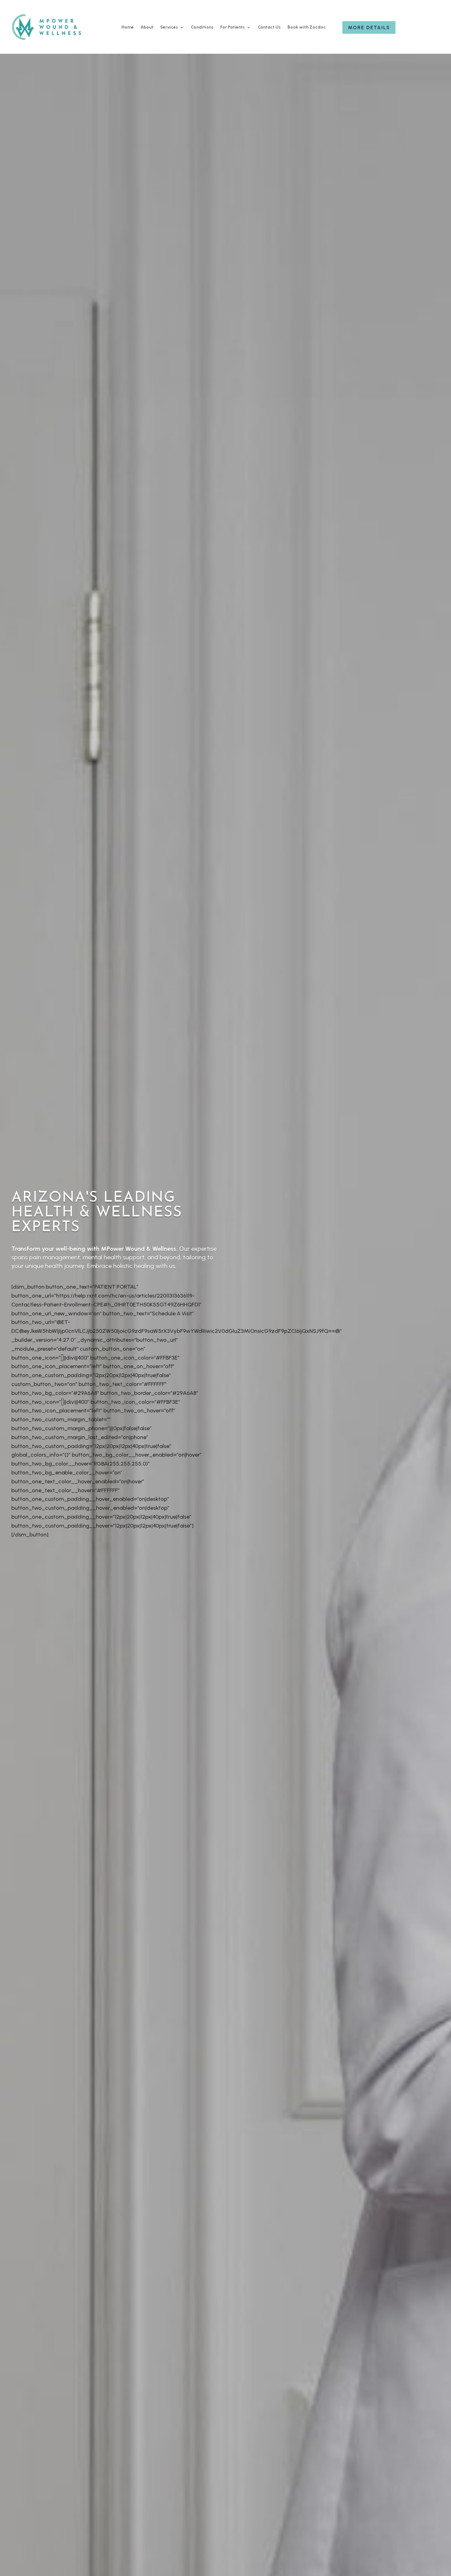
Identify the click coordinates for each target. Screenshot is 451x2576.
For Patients (233, 27)
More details (369, 27)
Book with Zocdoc (307, 27)
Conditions (202, 27)
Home (128, 27)
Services (169, 27)
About (147, 27)
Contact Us (269, 27)
